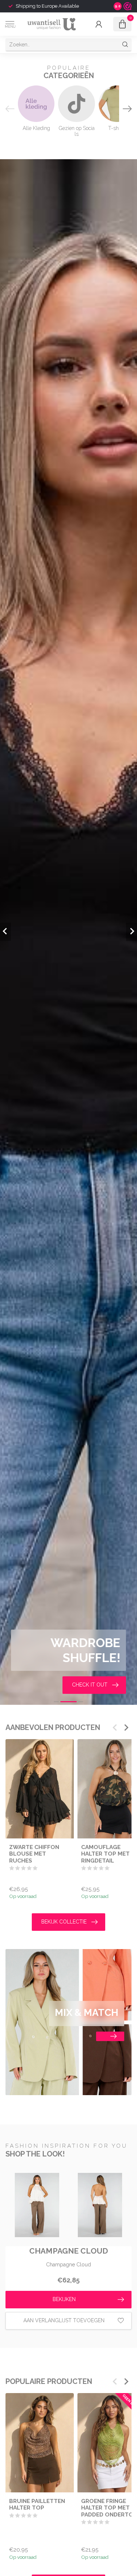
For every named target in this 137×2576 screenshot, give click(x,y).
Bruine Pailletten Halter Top (37, 2504)
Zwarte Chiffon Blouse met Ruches (34, 1854)
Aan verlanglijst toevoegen (64, 2320)
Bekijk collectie (64, 1922)
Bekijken (64, 2299)
